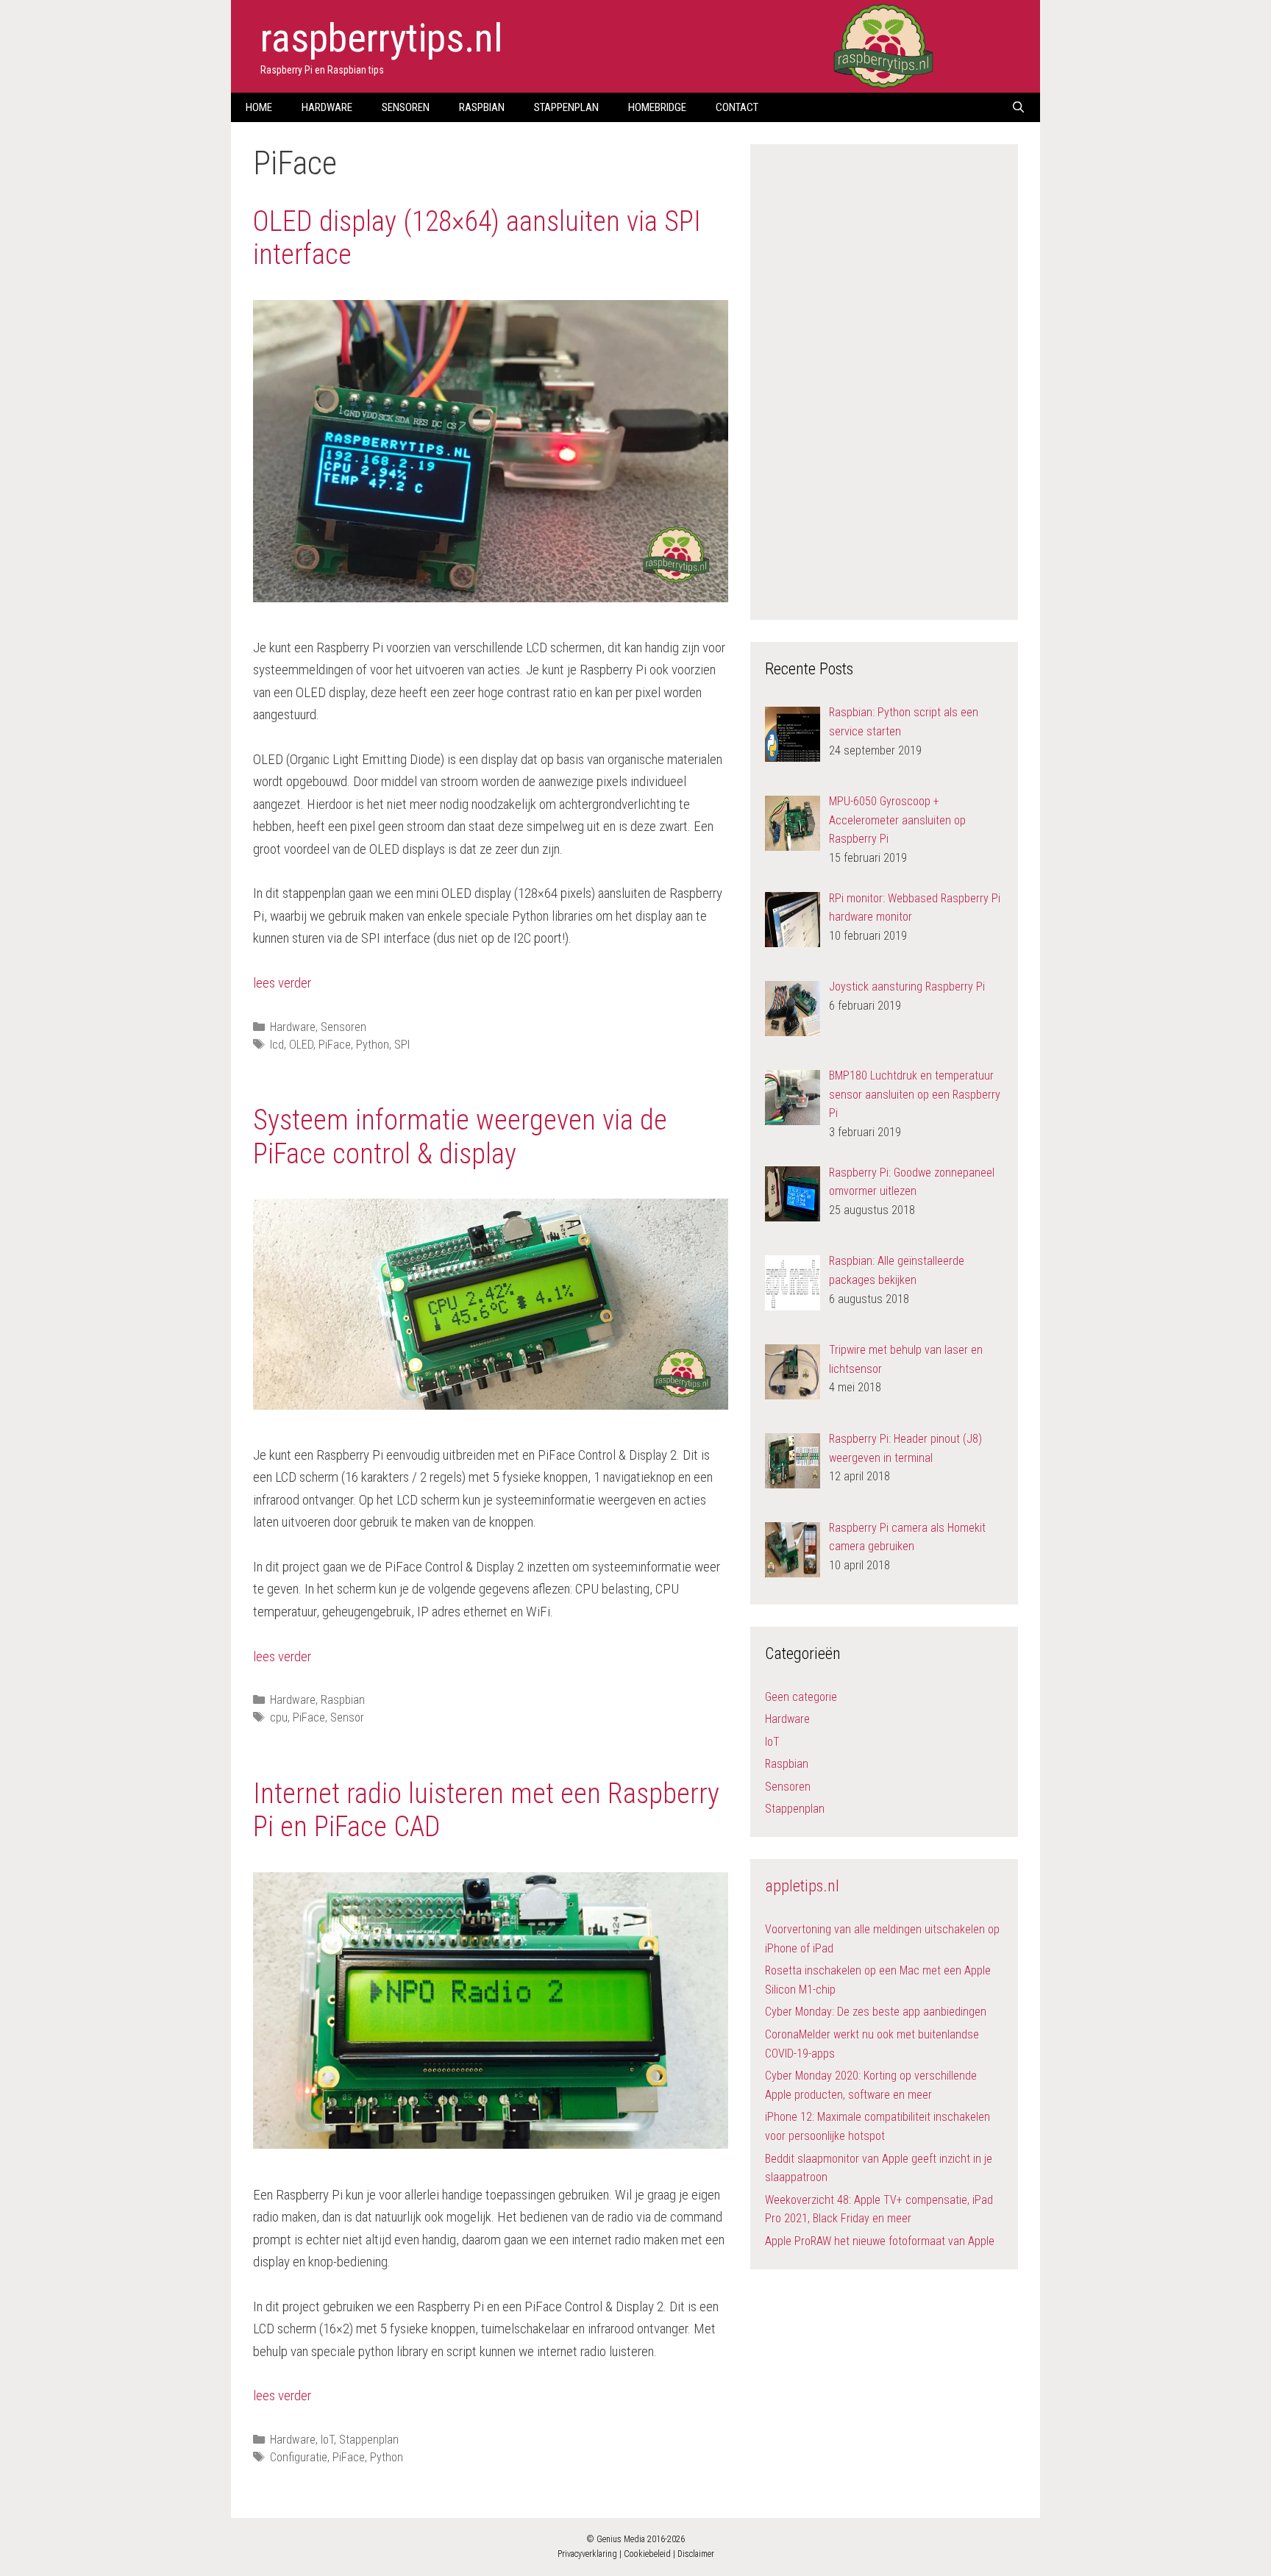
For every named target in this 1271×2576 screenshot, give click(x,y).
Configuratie (299, 2457)
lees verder (282, 983)
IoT (327, 2440)
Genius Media (621, 2539)
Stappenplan (566, 107)
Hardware (327, 107)
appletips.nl (802, 1886)
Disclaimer (696, 2554)
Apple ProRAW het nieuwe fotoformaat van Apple (880, 2241)
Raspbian (482, 107)
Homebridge (657, 107)
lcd (277, 1045)
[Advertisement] (884, 379)
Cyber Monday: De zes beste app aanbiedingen (876, 2012)
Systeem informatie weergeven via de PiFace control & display (460, 1137)
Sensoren (406, 107)
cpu (279, 1717)
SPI (402, 1045)
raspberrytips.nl (382, 38)
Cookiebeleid (647, 2554)
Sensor (347, 1717)
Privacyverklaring (587, 2554)
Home (259, 107)
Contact (737, 107)
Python (373, 1045)
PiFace (335, 1045)
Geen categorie (801, 1697)
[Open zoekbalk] (1018, 107)
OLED (301, 1045)
